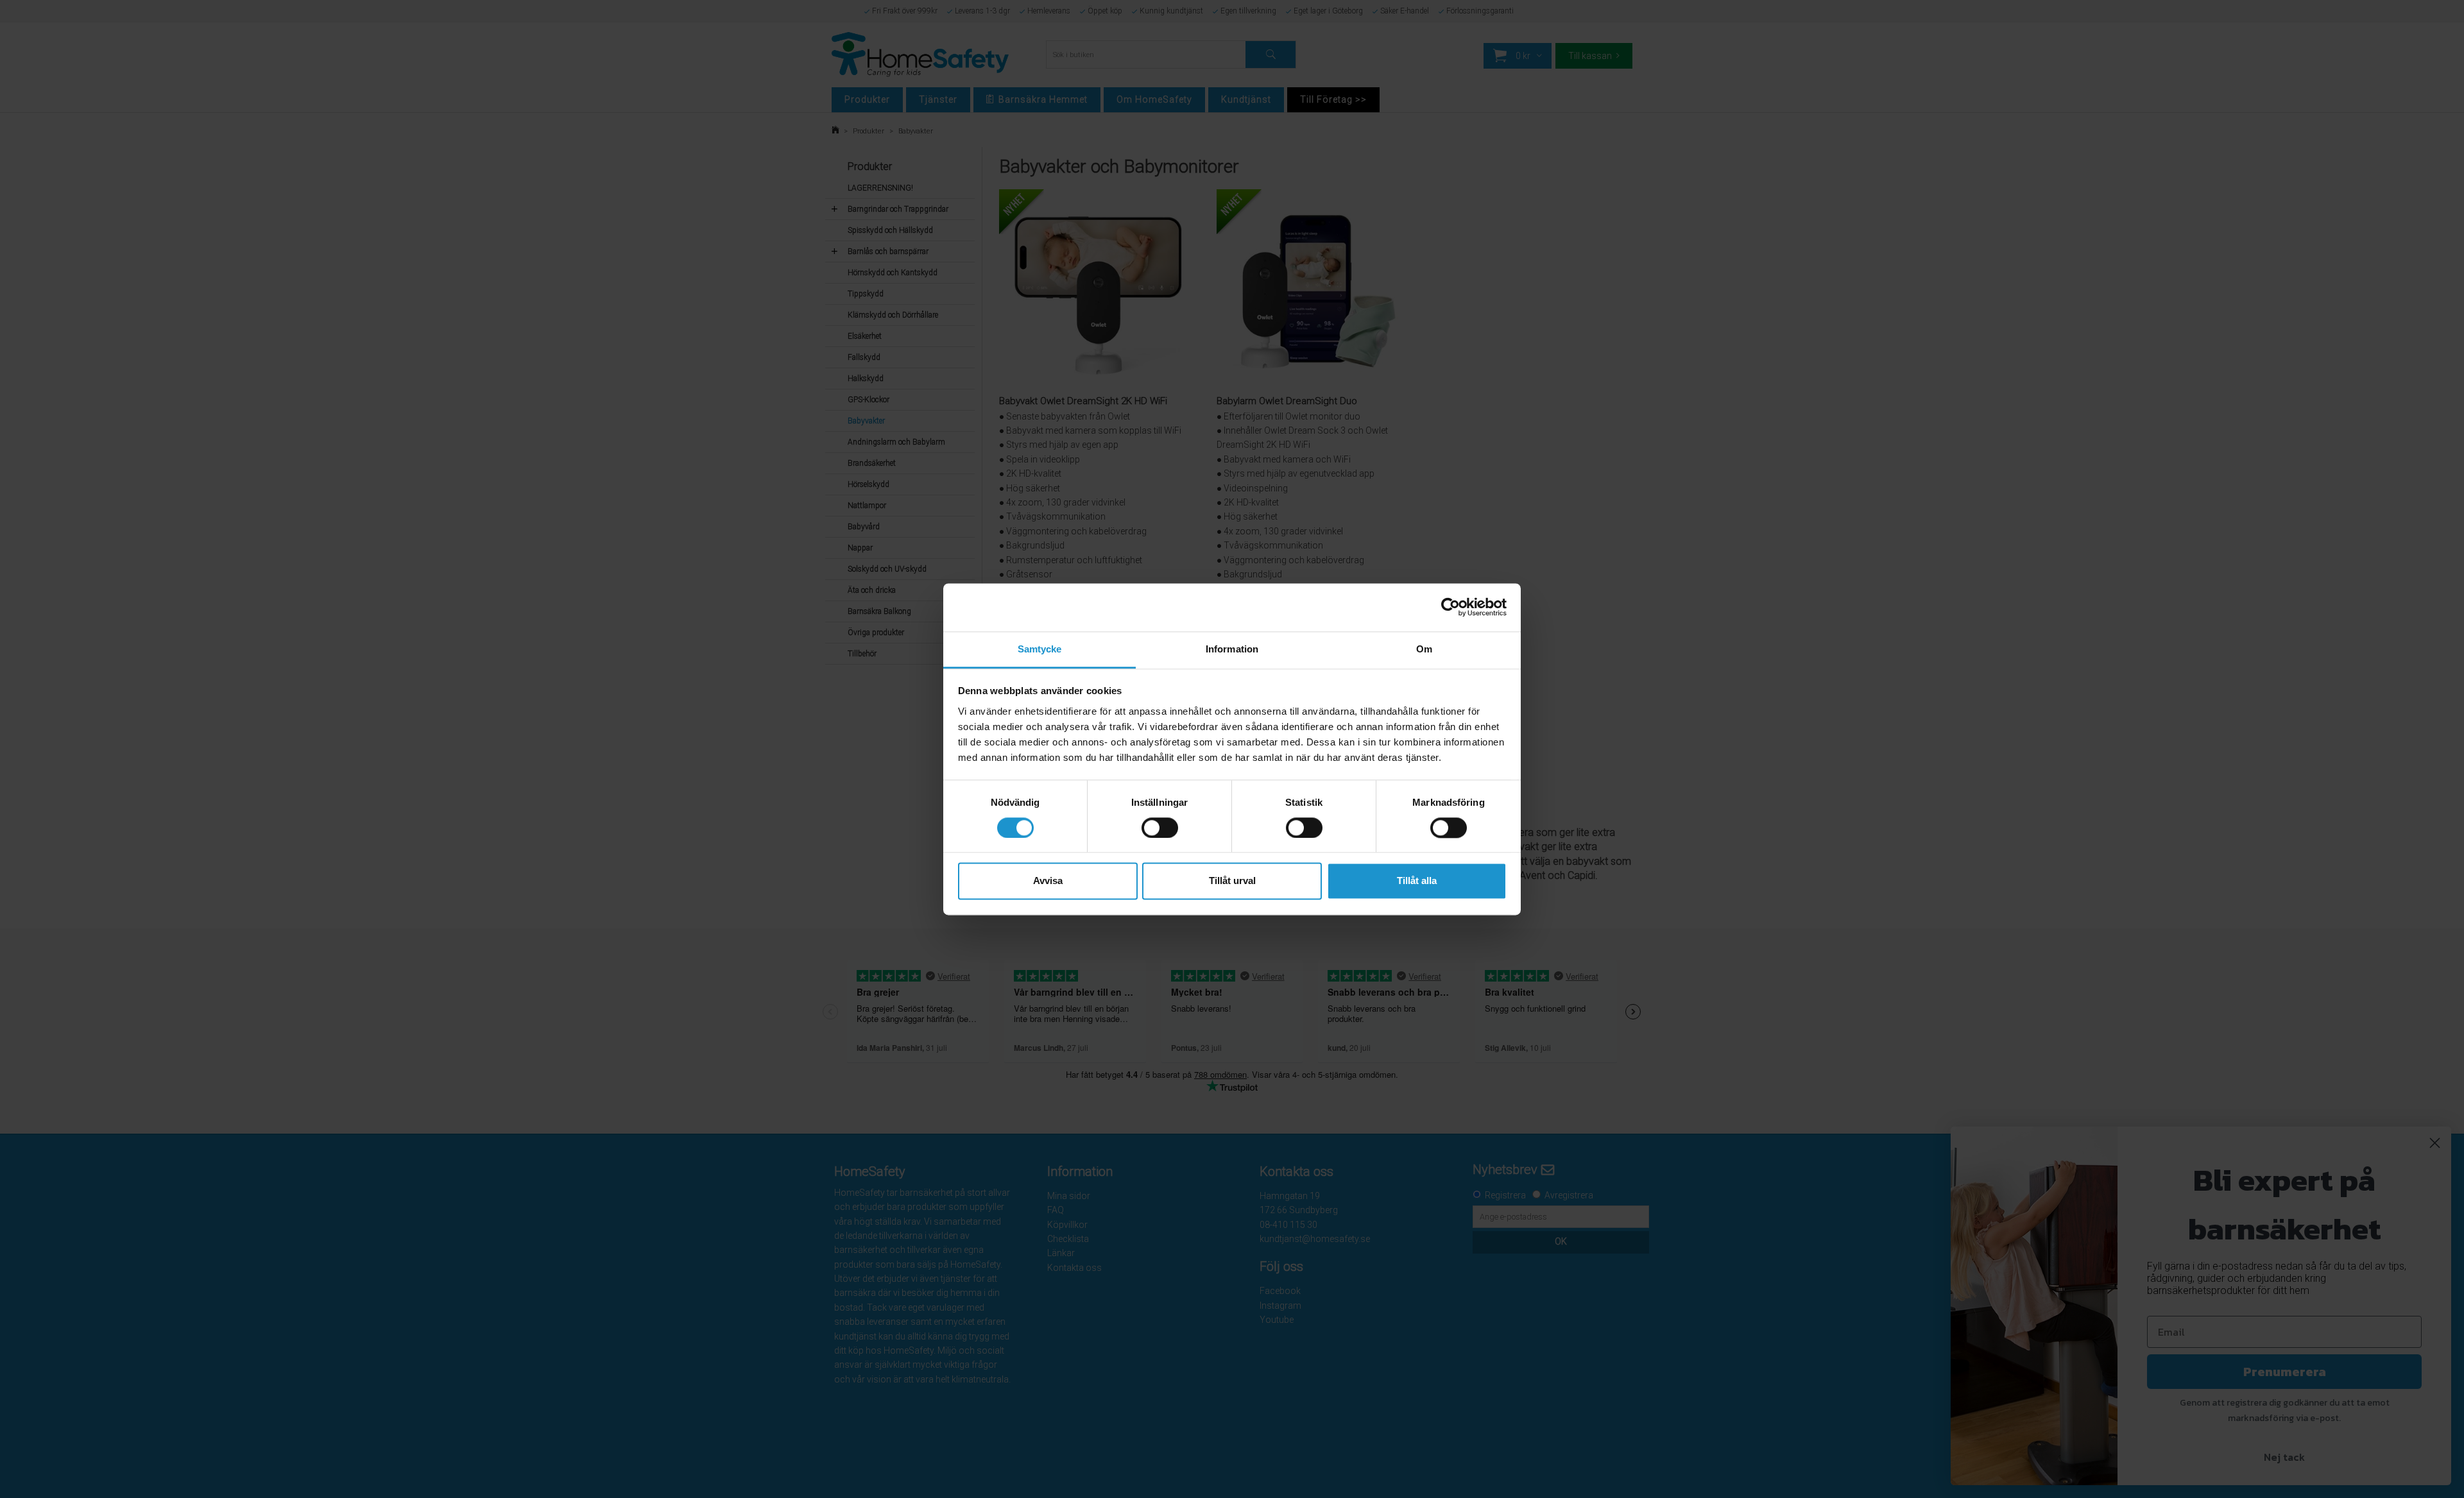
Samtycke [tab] (1040, 649)
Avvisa (1048, 881)
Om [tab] (1424, 649)
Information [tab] (1232, 649)
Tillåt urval (1232, 881)
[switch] (1160, 828)
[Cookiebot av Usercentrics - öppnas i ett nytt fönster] (1450, 607)
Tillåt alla (1417, 881)
